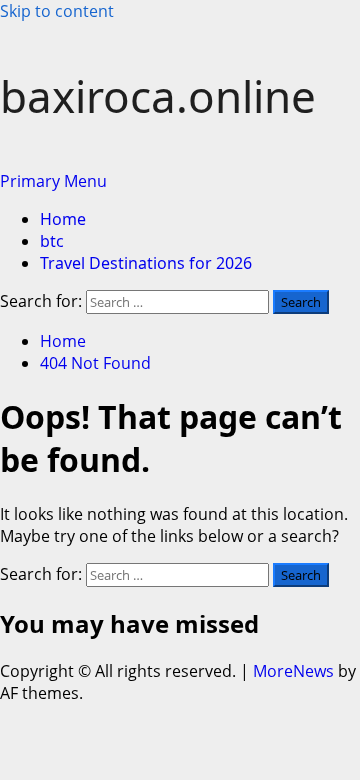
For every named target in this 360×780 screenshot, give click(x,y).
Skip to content (57, 11)
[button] (53, 181)
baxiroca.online (158, 96)
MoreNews (293, 671)
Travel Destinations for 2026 (146, 263)
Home (63, 219)
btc (52, 241)
